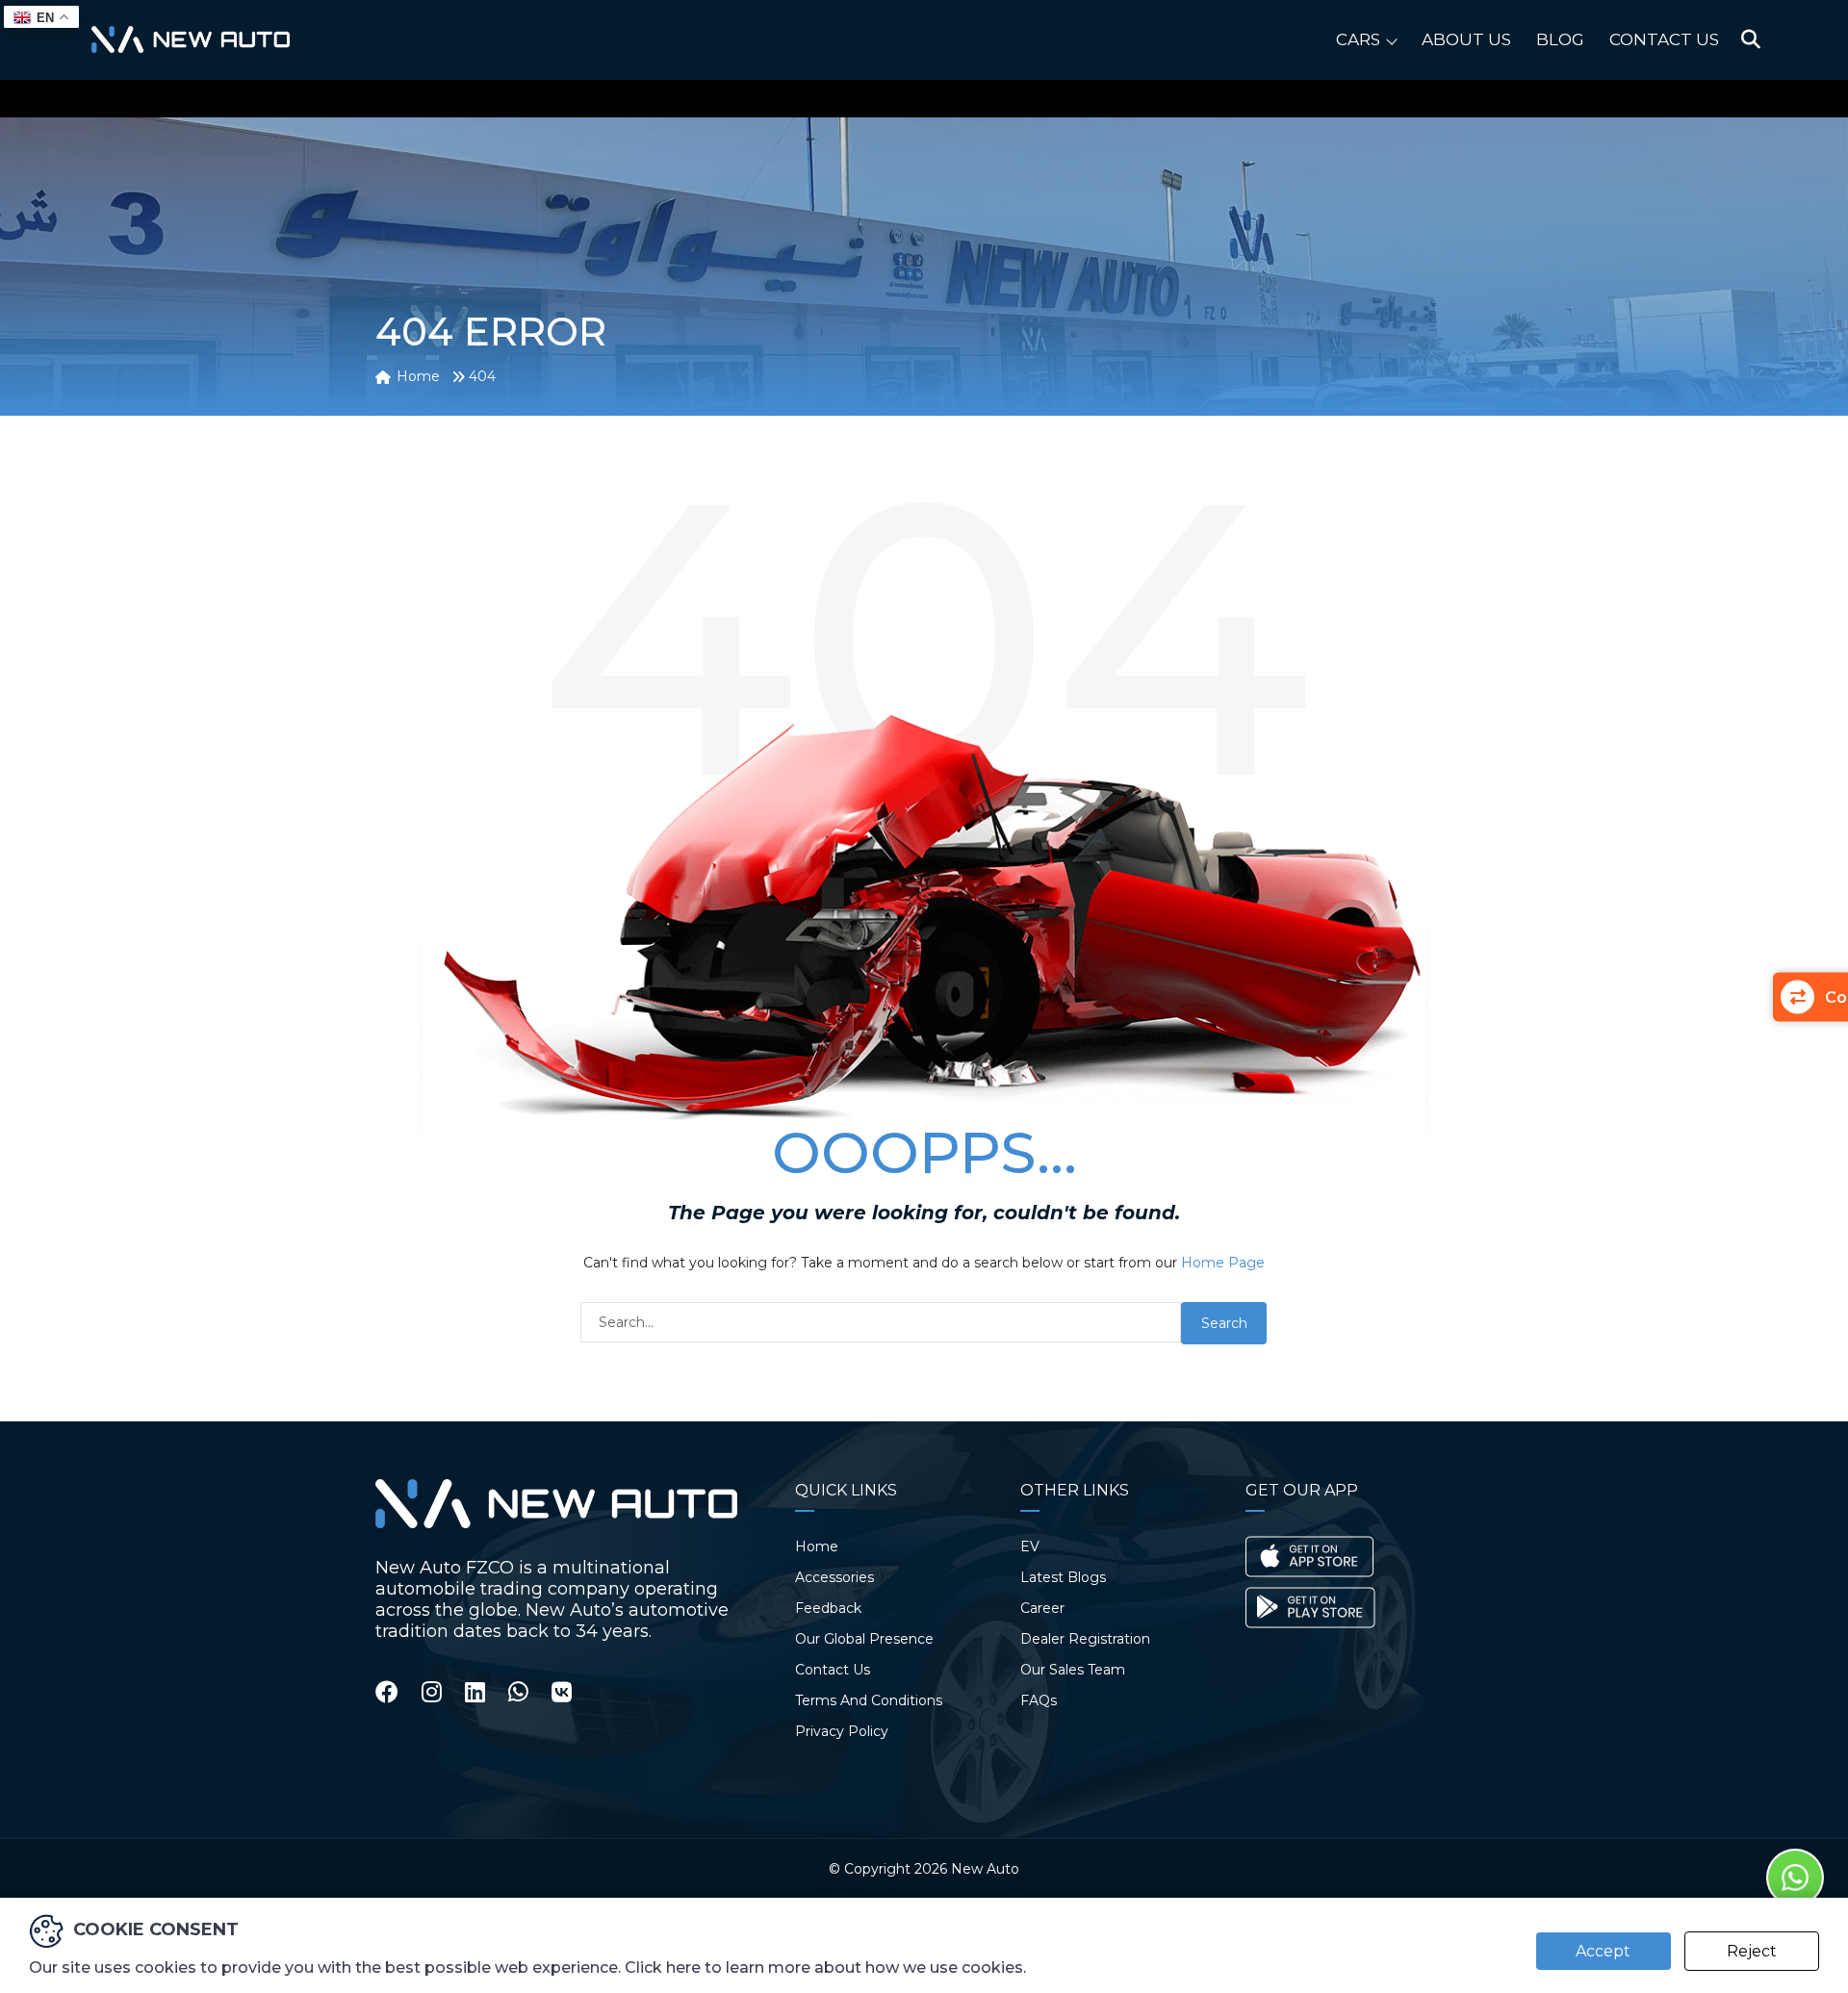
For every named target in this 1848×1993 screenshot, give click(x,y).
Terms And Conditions (869, 1700)
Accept (1603, 1951)
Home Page (1223, 1263)
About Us (1466, 39)
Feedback (828, 1608)
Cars (1358, 39)
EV (1030, 1546)
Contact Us (1664, 39)
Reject (1752, 1951)
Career (1042, 1608)
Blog (1560, 39)
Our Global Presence (864, 1639)
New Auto (985, 1869)
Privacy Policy (842, 1731)
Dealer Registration (1085, 1639)
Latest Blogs (1063, 1577)
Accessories (834, 1577)
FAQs (1039, 1700)
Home (817, 1546)
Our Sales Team (1073, 1670)
